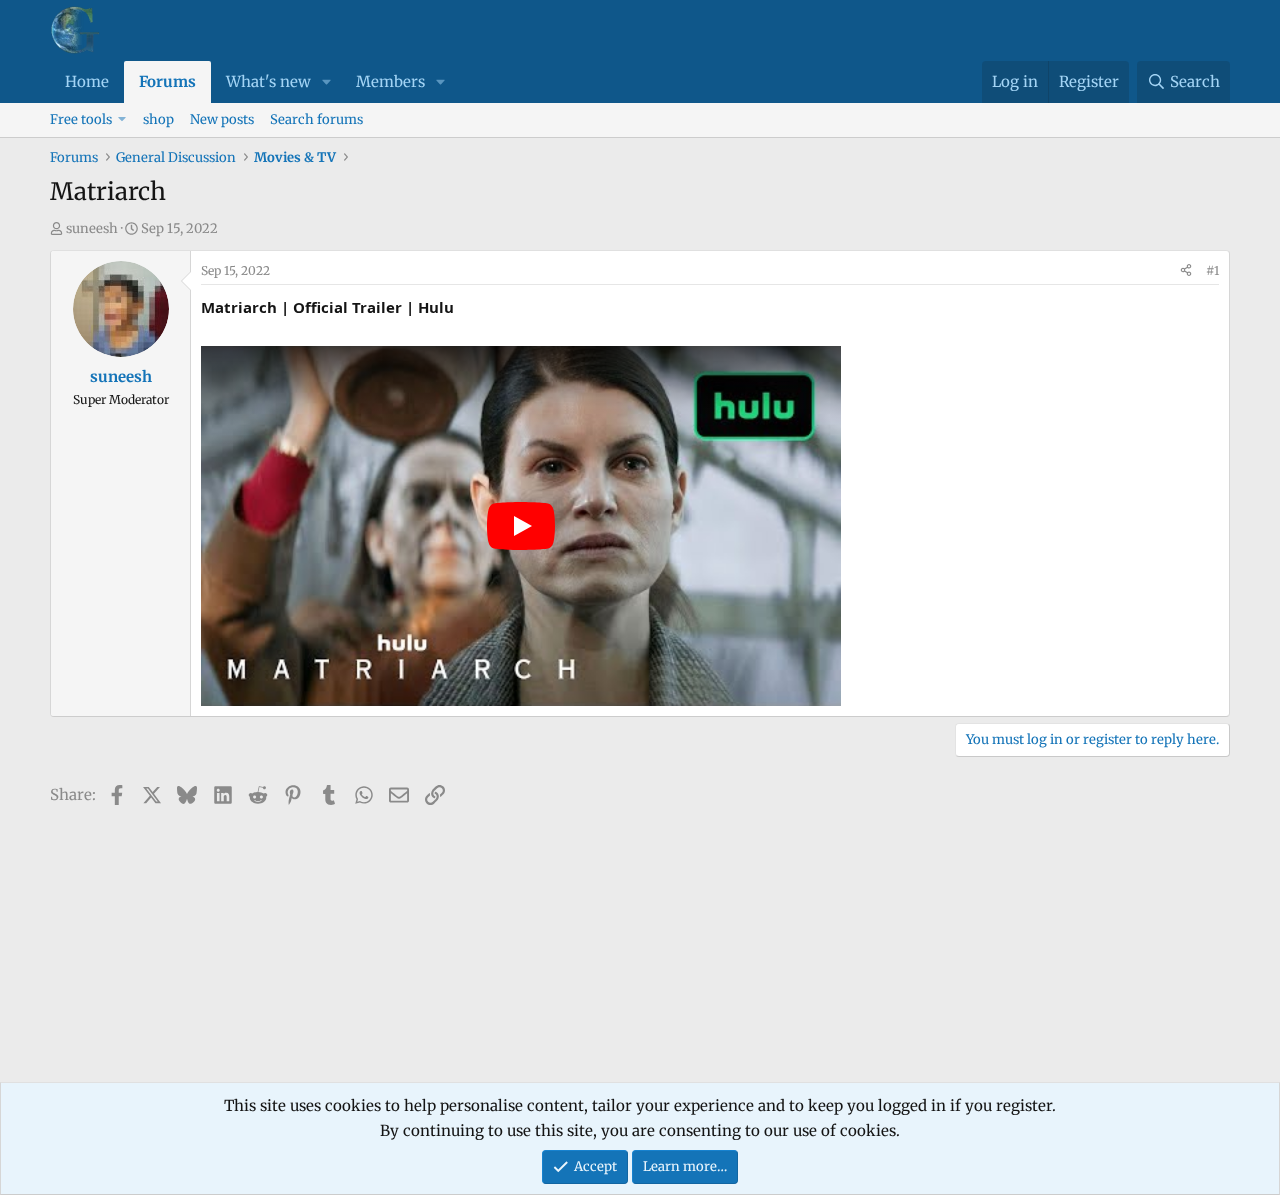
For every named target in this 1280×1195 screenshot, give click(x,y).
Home (87, 81)
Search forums (316, 119)
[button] (327, 82)
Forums (167, 81)
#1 (1212, 270)
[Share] (1186, 271)
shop (158, 119)
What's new (268, 81)
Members (390, 81)
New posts (222, 119)
